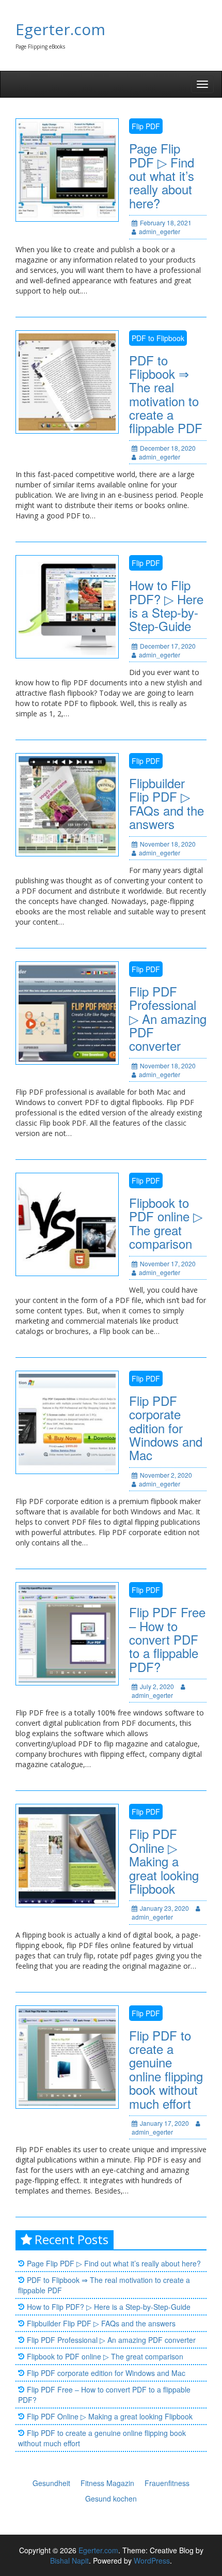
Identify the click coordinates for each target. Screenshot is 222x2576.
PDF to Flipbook (158, 338)
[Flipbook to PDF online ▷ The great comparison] (67, 1223)
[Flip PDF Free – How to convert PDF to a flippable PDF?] (67, 1633)
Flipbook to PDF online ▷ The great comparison (166, 1223)
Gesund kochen (111, 2498)
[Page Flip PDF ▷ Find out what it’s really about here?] (67, 169)
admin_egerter (160, 231)
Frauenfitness (167, 2483)
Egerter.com (60, 29)
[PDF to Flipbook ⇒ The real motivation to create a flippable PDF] (67, 380)
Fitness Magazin (107, 2483)
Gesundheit (51, 2483)
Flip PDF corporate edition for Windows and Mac (166, 1428)
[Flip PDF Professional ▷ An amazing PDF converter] (67, 1012)
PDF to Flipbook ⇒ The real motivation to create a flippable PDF (166, 394)
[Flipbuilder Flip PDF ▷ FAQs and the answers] (67, 804)
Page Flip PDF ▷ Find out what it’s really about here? (162, 175)
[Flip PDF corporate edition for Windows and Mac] (67, 1421)
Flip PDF (146, 126)
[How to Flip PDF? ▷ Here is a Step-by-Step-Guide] (67, 606)
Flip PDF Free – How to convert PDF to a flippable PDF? (167, 1639)
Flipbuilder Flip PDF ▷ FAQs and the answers (166, 803)
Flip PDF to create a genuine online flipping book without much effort (166, 2069)
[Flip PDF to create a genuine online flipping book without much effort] (67, 2056)
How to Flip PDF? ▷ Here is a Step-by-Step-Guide (166, 605)
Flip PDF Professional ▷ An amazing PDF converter (168, 1018)
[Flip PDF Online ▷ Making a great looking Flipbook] (67, 1854)
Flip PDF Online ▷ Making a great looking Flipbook (164, 1861)
